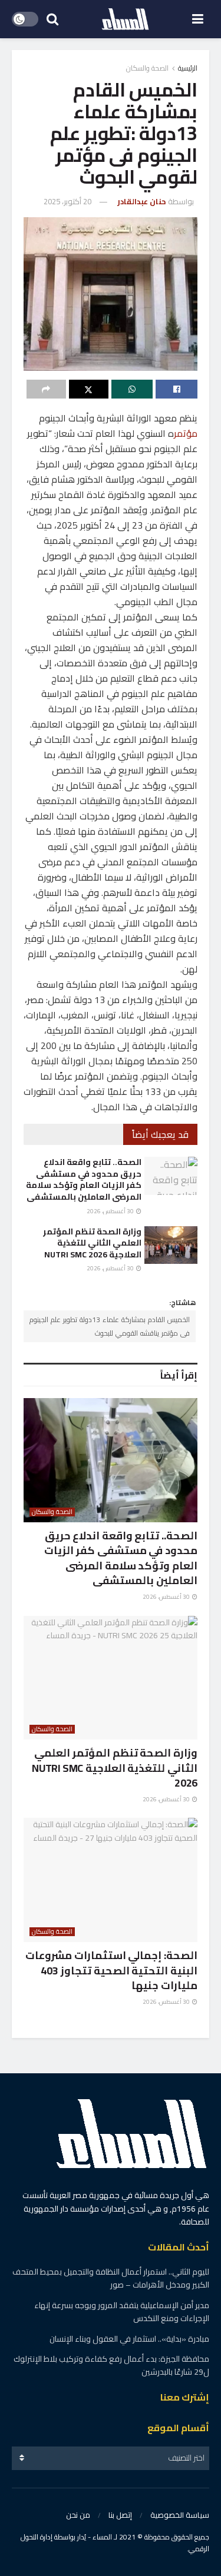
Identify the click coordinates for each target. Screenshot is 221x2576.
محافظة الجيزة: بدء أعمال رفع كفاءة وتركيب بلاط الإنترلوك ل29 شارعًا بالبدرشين (111, 2365)
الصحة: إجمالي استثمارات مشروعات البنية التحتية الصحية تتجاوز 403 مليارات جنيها (111, 1970)
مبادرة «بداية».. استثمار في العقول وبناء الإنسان (128, 2339)
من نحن (78, 2515)
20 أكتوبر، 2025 (67, 201)
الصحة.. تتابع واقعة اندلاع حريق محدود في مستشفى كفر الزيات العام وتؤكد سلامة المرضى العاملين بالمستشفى (84, 1179)
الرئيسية (188, 68)
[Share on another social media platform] (46, 389)
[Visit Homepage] (126, 19)
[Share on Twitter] (89, 389)
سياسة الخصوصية (180, 2515)
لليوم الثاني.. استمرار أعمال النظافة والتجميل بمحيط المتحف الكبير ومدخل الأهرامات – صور (111, 2278)
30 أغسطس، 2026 (111, 1211)
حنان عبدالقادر (142, 201)
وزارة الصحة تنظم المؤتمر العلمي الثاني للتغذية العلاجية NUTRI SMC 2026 (92, 1243)
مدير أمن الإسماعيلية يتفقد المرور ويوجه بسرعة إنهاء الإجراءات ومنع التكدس (122, 2312)
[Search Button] (52, 19)
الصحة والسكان (147, 68)
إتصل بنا (120, 2515)
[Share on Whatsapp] (132, 389)
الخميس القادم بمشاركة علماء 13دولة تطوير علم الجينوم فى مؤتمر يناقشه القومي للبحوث (110, 1326)
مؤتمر (186, 433)
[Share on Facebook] (177, 389)
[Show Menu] (198, 19)
